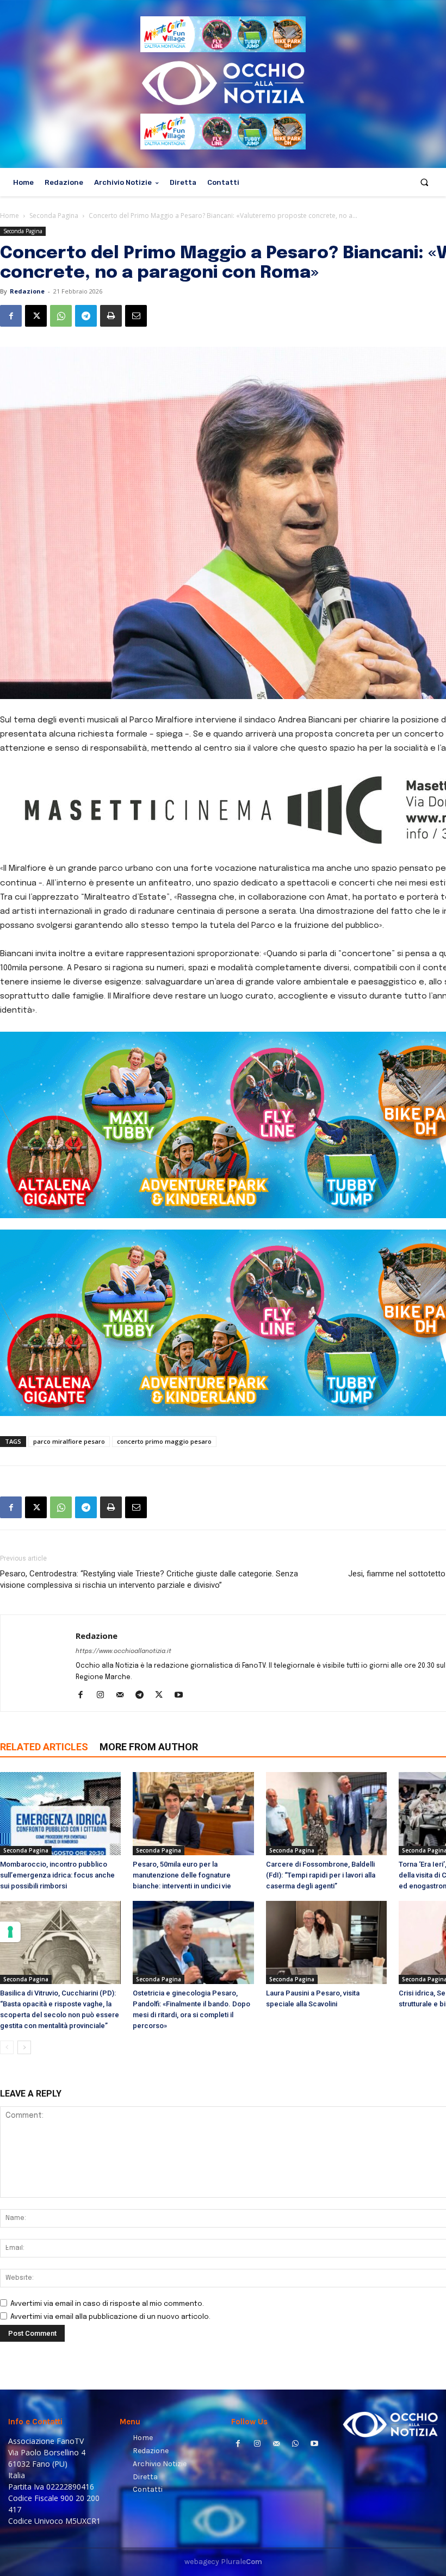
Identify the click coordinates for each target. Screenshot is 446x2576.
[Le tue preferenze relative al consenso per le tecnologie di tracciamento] (10, 1932)
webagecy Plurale (223, 2562)
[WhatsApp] (61, 316)
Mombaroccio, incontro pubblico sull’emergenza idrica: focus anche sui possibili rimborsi (57, 1875)
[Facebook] (11, 316)
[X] (36, 316)
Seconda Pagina (54, 216)
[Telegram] (86, 316)
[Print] (111, 316)
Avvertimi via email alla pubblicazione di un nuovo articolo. (110, 2317)
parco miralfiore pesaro (69, 1441)
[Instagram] (104, 1696)
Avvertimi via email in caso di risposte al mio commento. (107, 2304)
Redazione (27, 291)
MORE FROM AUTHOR (149, 1747)
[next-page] (24, 2047)
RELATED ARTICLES (44, 1747)
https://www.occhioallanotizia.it (123, 1651)
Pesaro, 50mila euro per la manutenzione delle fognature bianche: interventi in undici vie (182, 1875)
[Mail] (124, 1696)
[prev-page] (7, 2047)
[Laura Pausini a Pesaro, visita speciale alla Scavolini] (326, 1942)
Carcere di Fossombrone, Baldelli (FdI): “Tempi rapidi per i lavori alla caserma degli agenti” (321, 1875)
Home (10, 216)
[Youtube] (182, 1696)
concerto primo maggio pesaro (164, 1441)
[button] (425, 182)
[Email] (136, 316)
